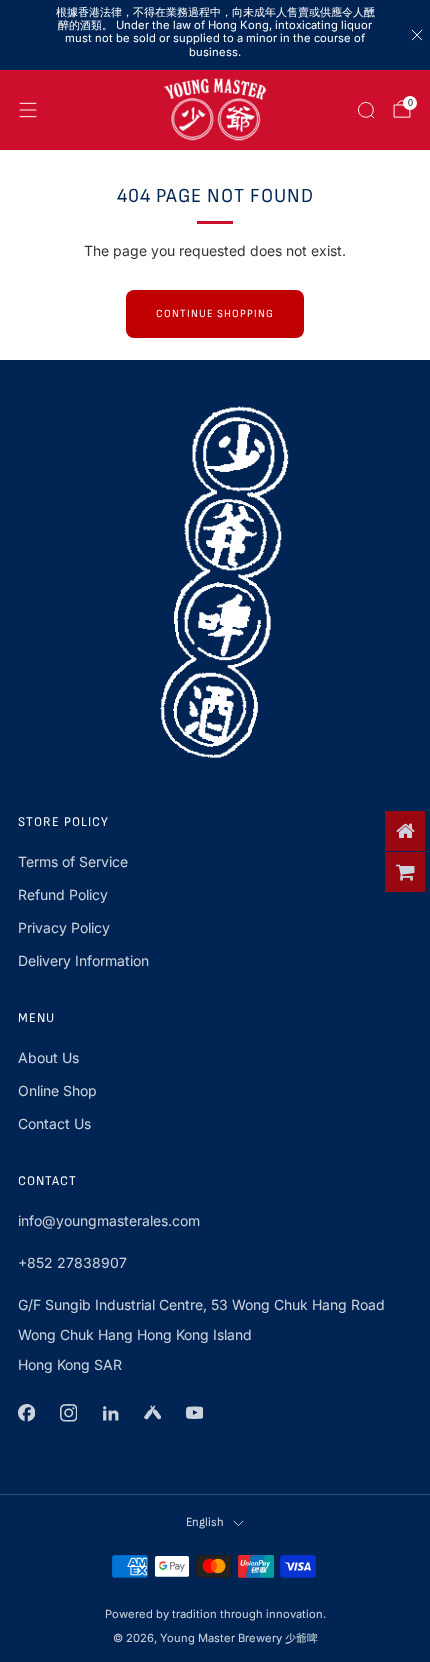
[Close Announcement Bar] (417, 35)
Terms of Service (73, 861)
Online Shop (57, 1090)
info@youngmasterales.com (109, 1220)
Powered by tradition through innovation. (215, 1614)
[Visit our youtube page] (194, 1413)
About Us (48, 1057)
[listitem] (215, 35)
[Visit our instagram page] (68, 1413)
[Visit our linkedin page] (110, 1413)
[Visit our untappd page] (152, 1413)
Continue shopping (215, 313)
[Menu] (28, 110)
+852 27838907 (72, 1262)
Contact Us (54, 1123)
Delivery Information (83, 960)
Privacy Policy (64, 927)
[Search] (366, 110)
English (205, 1522)
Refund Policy (63, 894)
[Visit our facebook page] (26, 1413)
